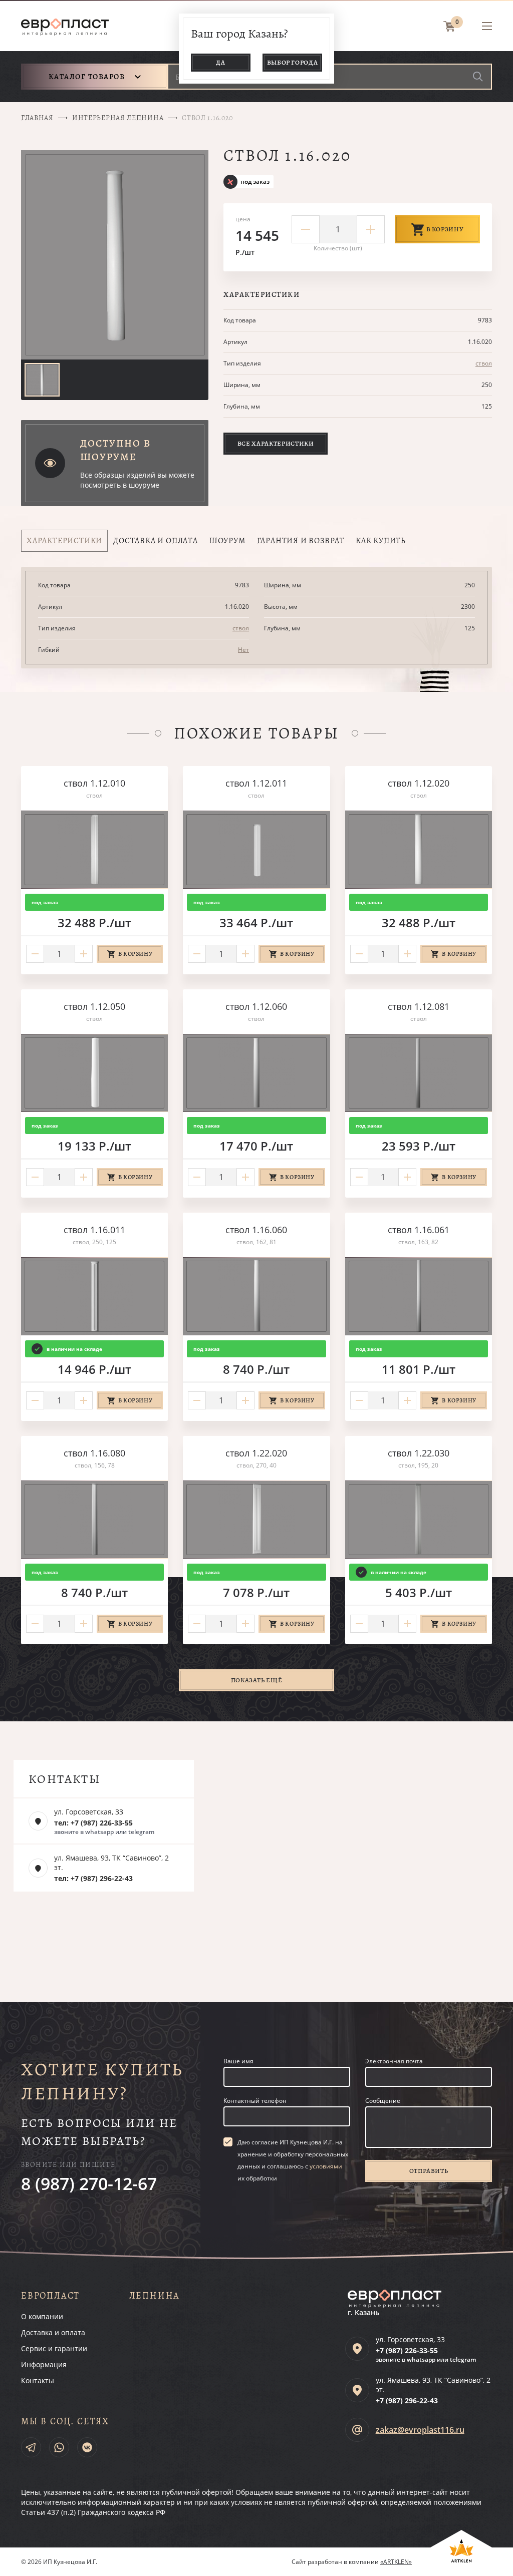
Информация (44, 2364)
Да (220, 62)
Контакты (38, 2380)
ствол (484, 363)
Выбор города (293, 62)
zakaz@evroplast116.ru (420, 2430)
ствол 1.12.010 (94, 783)
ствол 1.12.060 (256, 1006)
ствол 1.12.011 (256, 783)
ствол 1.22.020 (256, 1453)
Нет (243, 650)
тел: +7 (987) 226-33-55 (93, 1823)
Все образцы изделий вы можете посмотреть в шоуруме (137, 480)
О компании (42, 2316)
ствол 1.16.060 (256, 1230)
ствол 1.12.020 (419, 783)
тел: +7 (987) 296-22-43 (93, 1878)
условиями (326, 2166)
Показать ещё (257, 1680)
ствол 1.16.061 (419, 1230)
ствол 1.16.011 (94, 1230)
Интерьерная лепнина (118, 118)
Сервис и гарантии (54, 2348)
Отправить (429, 2171)
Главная (37, 118)
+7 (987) (407, 2350)
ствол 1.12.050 (94, 1006)
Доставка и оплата (53, 2332)
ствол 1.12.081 (419, 1006)
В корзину (445, 229)
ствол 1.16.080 (94, 1453)
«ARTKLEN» (396, 2562)
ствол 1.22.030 (419, 1453)
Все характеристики (276, 443)
